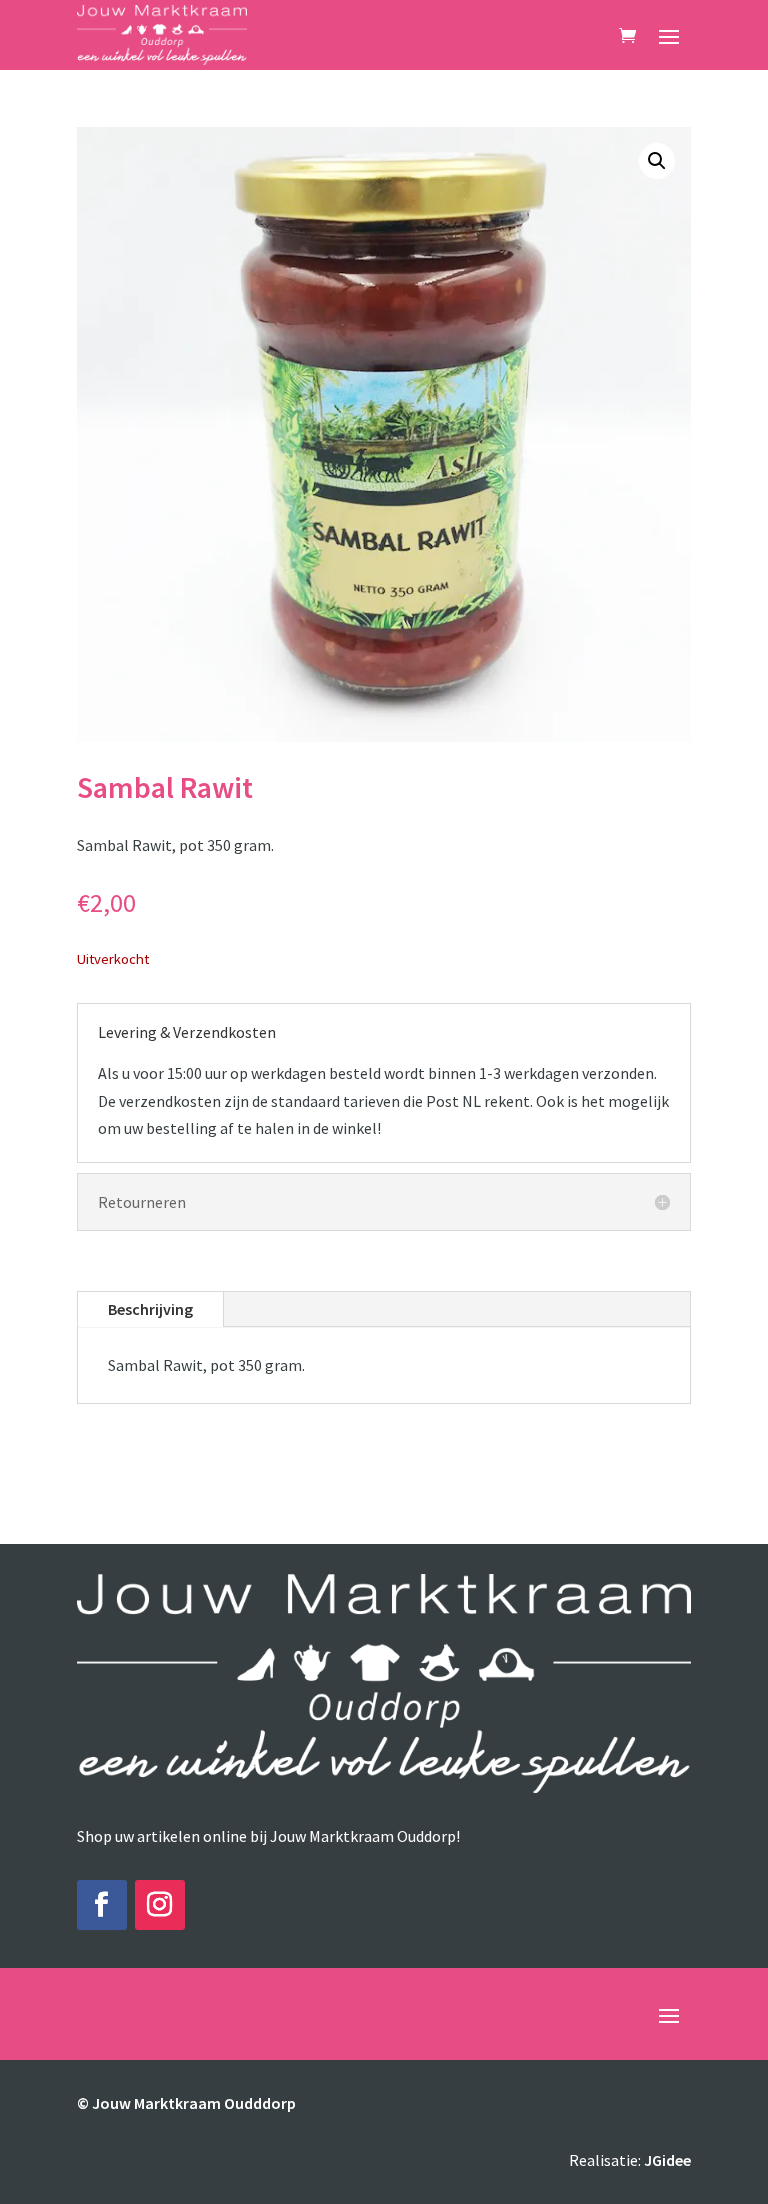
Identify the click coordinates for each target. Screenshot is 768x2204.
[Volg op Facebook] (102, 1905)
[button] (657, 161)
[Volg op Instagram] (160, 1905)
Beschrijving (150, 1309)
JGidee (667, 2160)
